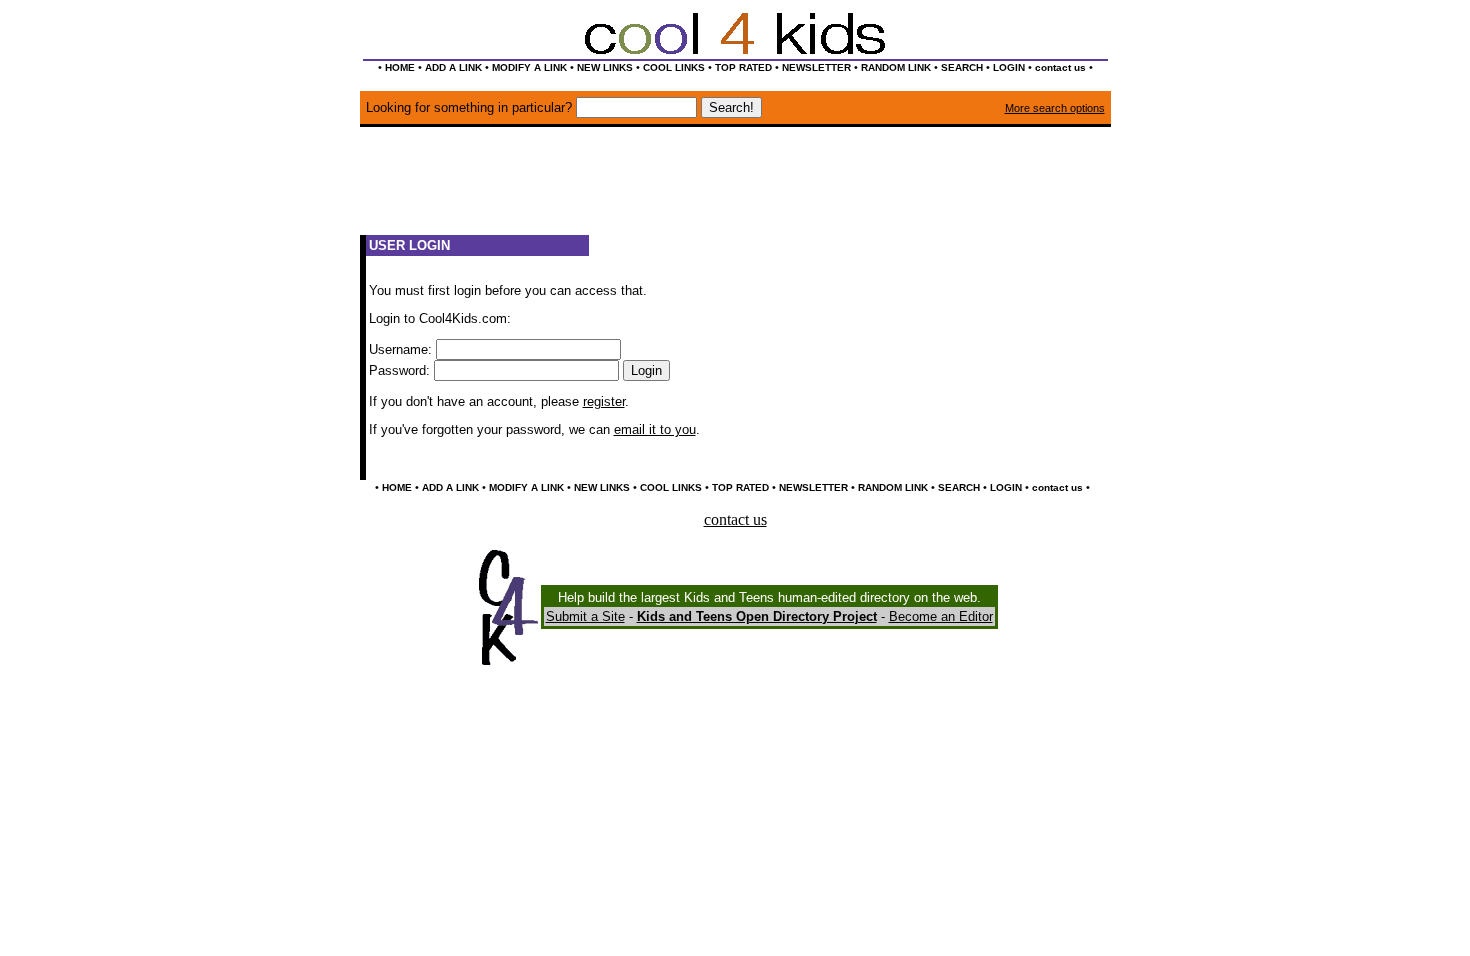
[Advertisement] (735, 190)
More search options (1055, 108)
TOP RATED (743, 67)
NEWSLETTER (816, 67)
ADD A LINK (453, 67)
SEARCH (962, 67)
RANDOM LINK (896, 67)
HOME (400, 67)
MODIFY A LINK (529, 67)
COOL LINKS (674, 67)
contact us (1060, 67)
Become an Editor (941, 616)
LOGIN (1009, 67)
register (604, 401)
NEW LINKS (605, 67)
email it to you (655, 429)
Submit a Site (585, 616)
